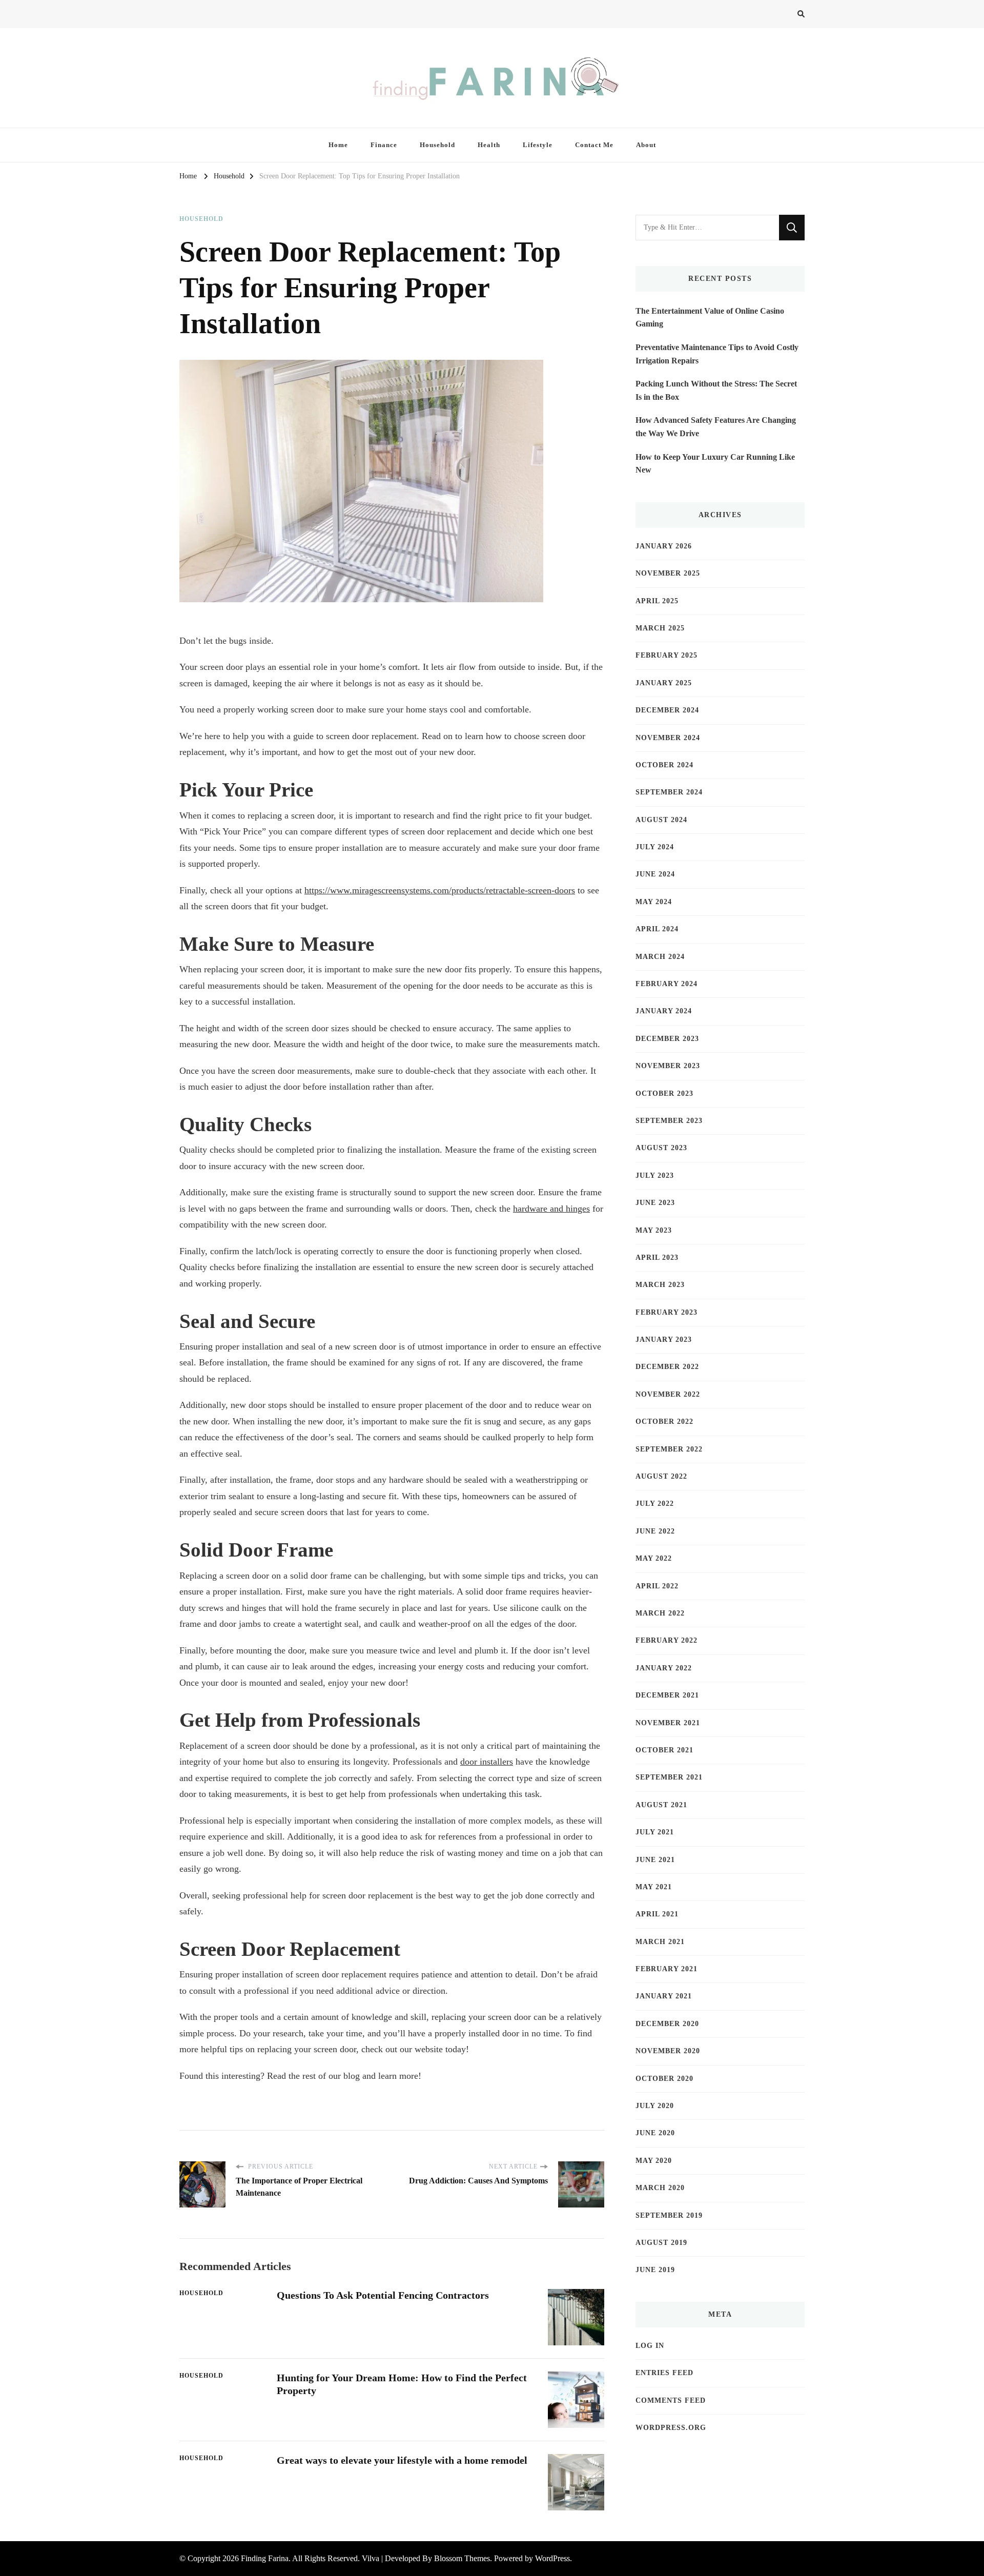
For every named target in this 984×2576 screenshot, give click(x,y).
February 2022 (667, 1640)
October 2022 (664, 1422)
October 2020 (664, 2079)
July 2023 (655, 1175)
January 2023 (664, 1340)
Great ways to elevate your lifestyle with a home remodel (402, 2460)
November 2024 (668, 738)
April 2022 (657, 1586)
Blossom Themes (462, 2558)
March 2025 (660, 628)
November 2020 (668, 2051)
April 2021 (657, 1914)
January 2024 (664, 1011)
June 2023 (655, 1203)
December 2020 (667, 2024)
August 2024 (661, 820)
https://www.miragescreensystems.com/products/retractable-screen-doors (440, 890)
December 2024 (667, 710)
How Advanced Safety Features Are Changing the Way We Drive (716, 427)
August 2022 (661, 1476)
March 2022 (660, 1613)
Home (338, 145)
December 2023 (667, 1039)
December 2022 (667, 1367)
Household (437, 145)
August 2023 (661, 1148)
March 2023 (660, 1285)
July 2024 (655, 847)
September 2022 (669, 1449)
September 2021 (669, 1777)
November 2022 (668, 1394)
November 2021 (668, 1723)
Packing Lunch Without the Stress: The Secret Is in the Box (716, 390)
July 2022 (655, 1504)
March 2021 (660, 1942)
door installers (487, 1762)
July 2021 (655, 1832)
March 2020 (660, 2188)
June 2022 (655, 1531)
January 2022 (664, 1668)
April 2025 (657, 601)
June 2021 (655, 1860)
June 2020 (655, 2133)
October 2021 (664, 1750)
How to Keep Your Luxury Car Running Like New (715, 464)
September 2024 (669, 792)
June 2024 (655, 874)
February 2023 (667, 1312)
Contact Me (594, 145)
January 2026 (664, 546)
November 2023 (668, 1066)
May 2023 (654, 1230)
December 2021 (667, 1695)
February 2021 (667, 1969)
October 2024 (664, 765)
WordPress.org (671, 2428)
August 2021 (661, 1805)
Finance (384, 145)
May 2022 (654, 1558)
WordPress (552, 2558)
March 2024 (660, 957)
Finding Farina (265, 2558)
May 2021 (654, 1887)
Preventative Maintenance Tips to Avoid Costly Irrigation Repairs (717, 354)
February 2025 (667, 655)
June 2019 (655, 2270)
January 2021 (664, 1996)
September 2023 (669, 1121)
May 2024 (654, 902)
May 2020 (654, 2161)
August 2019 (661, 2243)
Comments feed (671, 2400)
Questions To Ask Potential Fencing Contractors (383, 2295)
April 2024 (657, 929)
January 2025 (664, 683)
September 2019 (669, 2215)
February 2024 (667, 984)
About (646, 145)
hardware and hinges (551, 1209)
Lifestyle (538, 145)
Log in (650, 2346)
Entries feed (664, 2373)
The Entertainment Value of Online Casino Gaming (710, 318)
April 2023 (657, 1258)
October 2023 (664, 1093)
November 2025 (668, 573)
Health (489, 145)
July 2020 (655, 2106)
